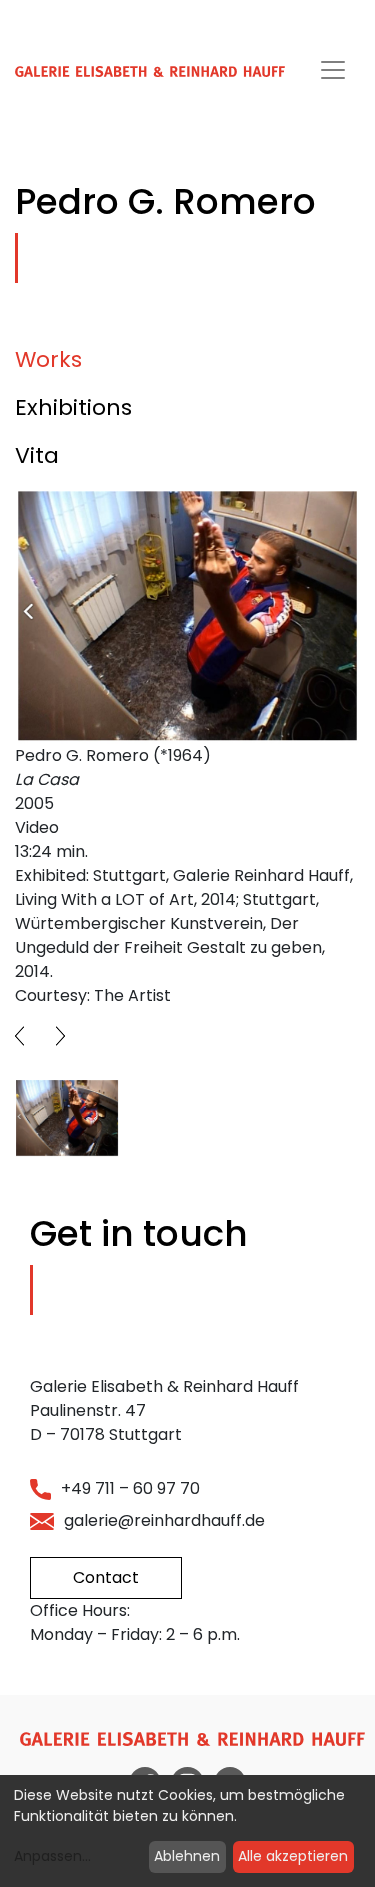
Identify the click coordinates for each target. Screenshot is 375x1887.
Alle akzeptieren (293, 1856)
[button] (19, 1036)
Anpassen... (52, 1856)
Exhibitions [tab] (73, 407)
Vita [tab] (37, 455)
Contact (106, 1577)
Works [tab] (48, 359)
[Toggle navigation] (333, 70)
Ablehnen (187, 1856)
